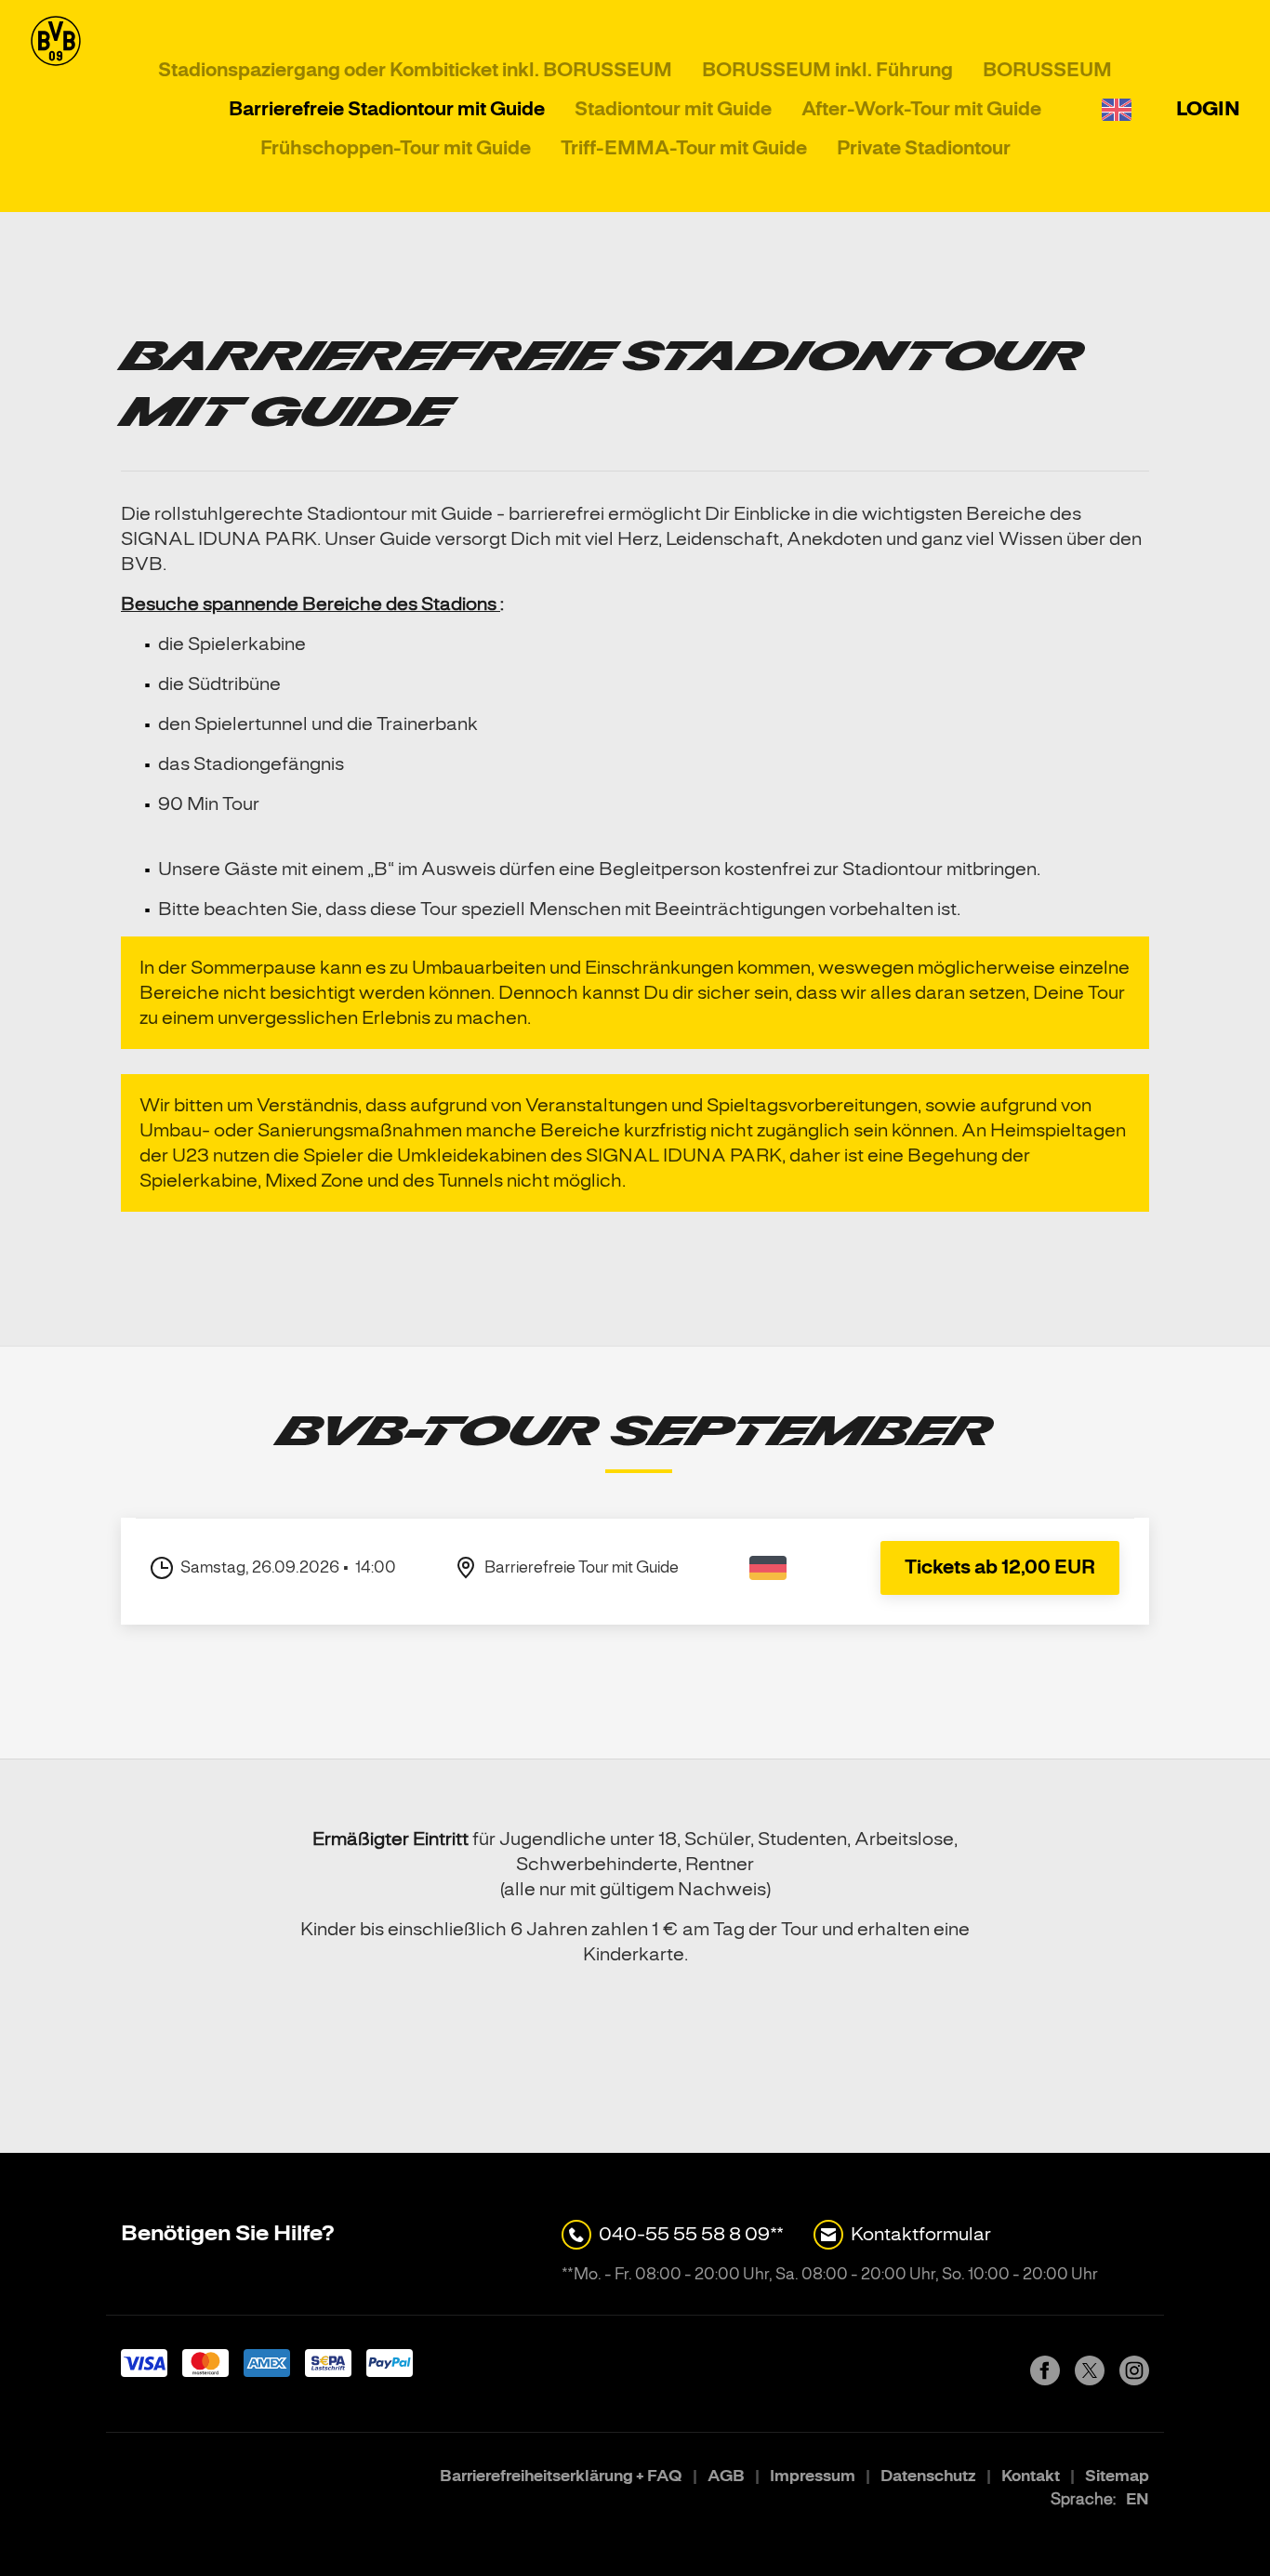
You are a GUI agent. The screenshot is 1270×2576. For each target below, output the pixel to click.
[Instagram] (1134, 2379)
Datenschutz (930, 2476)
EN (1138, 2499)
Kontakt (1032, 2476)
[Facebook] (1045, 2379)
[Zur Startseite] (56, 110)
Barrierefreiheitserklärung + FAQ (562, 2476)
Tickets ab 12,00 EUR (1000, 1567)
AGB (728, 2476)
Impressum (814, 2476)
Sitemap (1117, 2476)
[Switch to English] (1117, 110)
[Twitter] (1090, 2379)
